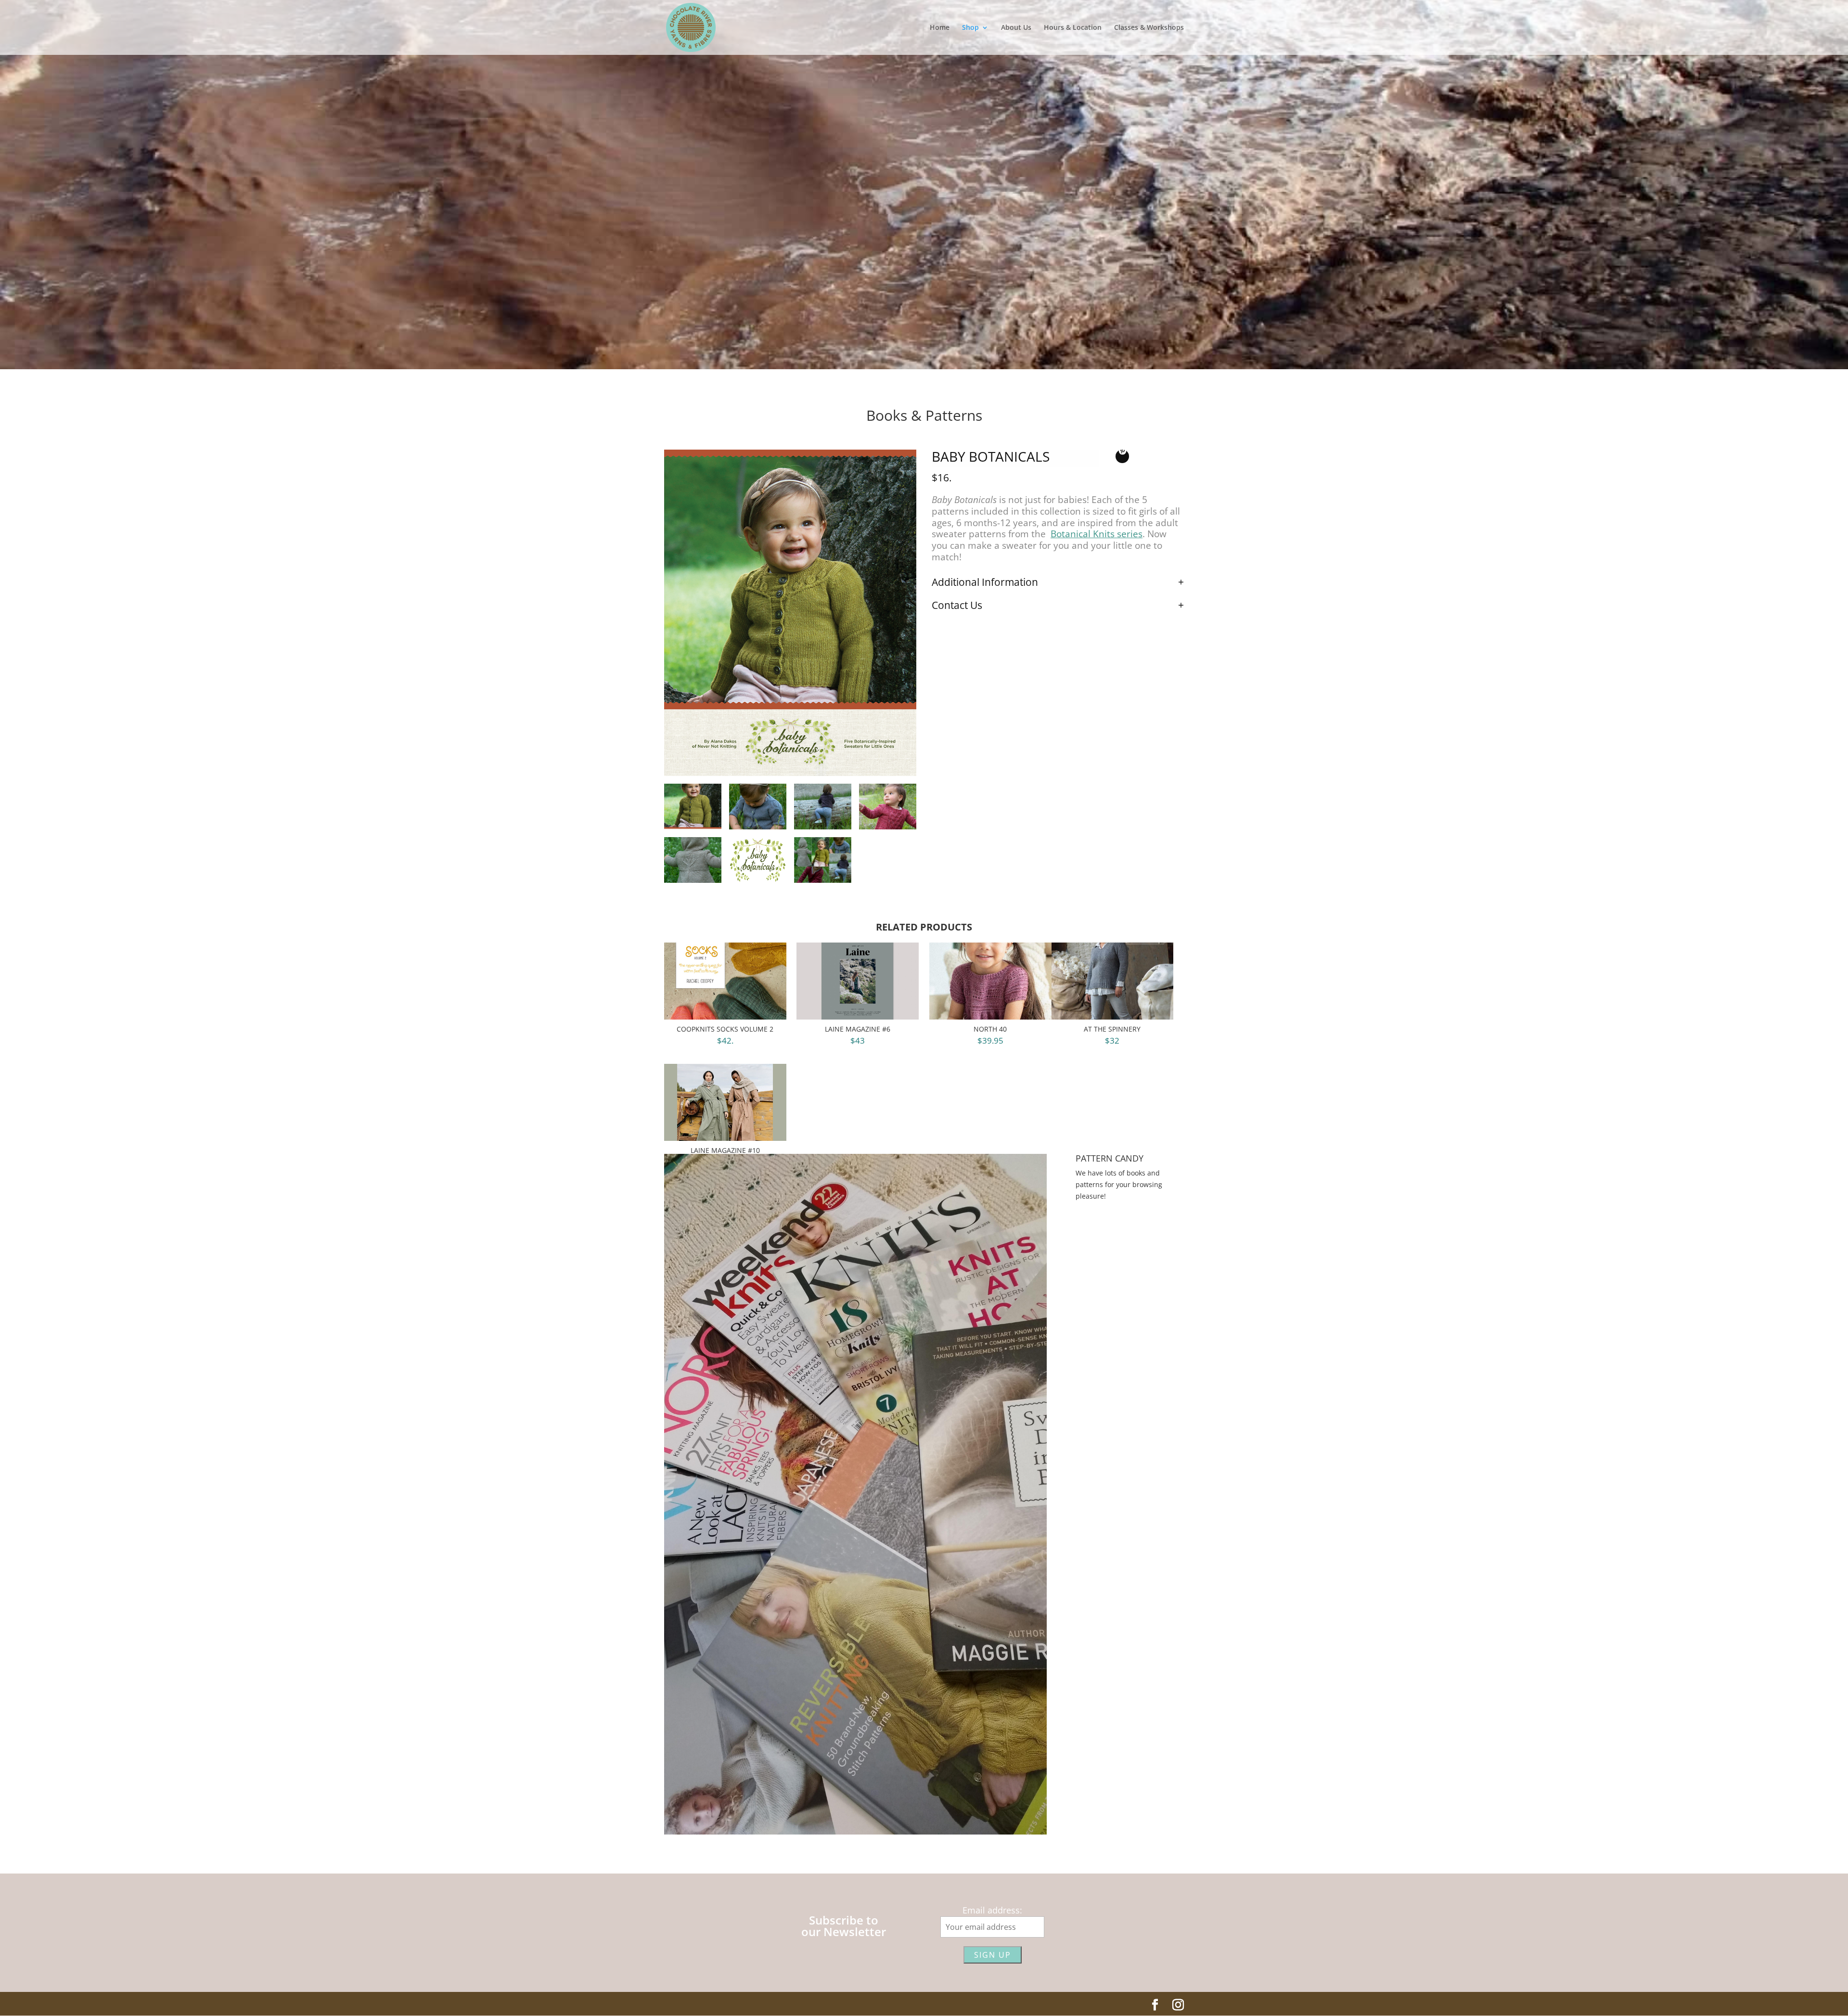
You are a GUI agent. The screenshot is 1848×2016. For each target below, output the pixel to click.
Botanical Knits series (1097, 534)
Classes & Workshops (1149, 28)
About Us (1016, 28)
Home (940, 28)
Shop (970, 28)
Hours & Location (1073, 28)
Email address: (992, 1910)
